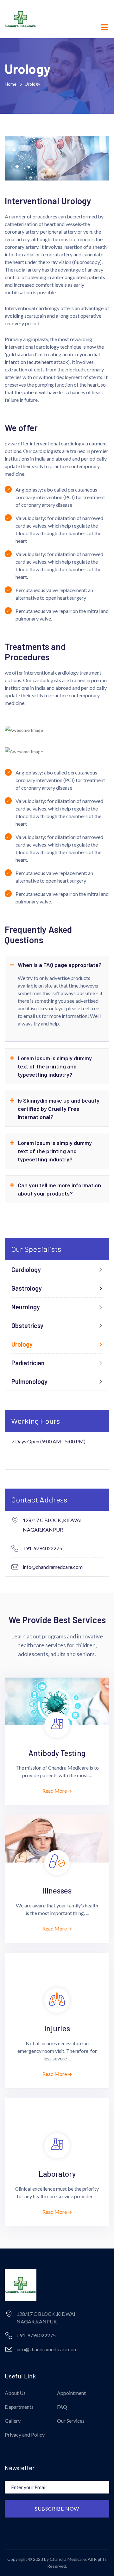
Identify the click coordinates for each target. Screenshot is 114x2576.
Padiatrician (28, 1363)
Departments (19, 2407)
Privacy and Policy (25, 2435)
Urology (22, 1344)
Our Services (71, 2421)
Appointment (71, 2393)
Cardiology (26, 1270)
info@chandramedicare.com (47, 2349)
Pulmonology (29, 1381)
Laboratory (57, 2174)
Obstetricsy (27, 1325)
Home (12, 84)
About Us (15, 2393)
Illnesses (57, 1891)
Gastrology (27, 1288)
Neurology (26, 1307)
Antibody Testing (57, 1753)
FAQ (62, 2407)
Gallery (13, 2421)
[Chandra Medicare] (21, 18)
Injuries (57, 2028)
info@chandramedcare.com (53, 1567)
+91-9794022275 (42, 1548)
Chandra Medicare (68, 2559)
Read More (55, 1791)
